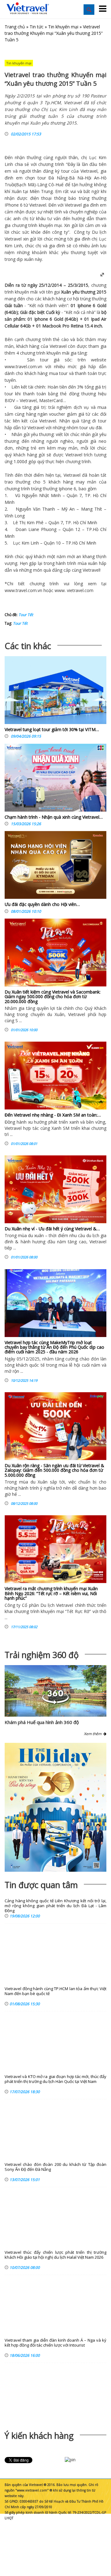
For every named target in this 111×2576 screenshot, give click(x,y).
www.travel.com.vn (23, 366)
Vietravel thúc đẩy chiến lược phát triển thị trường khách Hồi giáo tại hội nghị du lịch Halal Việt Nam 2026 (55, 2255)
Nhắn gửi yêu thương (33, 434)
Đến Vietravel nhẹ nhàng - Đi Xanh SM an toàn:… (53, 1115)
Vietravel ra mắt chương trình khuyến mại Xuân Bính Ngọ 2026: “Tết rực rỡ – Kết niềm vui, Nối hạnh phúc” (51, 1593)
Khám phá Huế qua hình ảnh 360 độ (42, 1722)
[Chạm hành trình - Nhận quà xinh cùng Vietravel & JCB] (55, 779)
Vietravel (89, 171)
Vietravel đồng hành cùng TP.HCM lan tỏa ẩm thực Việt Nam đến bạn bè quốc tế (55, 1991)
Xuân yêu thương (78, 292)
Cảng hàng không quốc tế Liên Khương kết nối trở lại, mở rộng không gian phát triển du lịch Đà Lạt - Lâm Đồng (55, 1906)
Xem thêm (94, 1734)
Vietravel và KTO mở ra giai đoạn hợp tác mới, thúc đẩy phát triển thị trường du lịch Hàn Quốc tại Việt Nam (55, 2079)
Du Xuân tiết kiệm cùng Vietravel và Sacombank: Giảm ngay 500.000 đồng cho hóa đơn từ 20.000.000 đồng (53, 997)
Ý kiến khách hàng (39, 2436)
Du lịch (99, 232)
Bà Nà (76, 178)
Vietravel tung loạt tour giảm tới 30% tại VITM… (52, 729)
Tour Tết (26, 615)
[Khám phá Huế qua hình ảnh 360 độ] (55, 1703)
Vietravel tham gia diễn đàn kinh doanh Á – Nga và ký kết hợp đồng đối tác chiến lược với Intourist (55, 2343)
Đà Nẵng (58, 178)
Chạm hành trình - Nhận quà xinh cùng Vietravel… (54, 817)
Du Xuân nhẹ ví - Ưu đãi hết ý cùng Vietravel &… (52, 1229)
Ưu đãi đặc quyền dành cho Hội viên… (42, 904)
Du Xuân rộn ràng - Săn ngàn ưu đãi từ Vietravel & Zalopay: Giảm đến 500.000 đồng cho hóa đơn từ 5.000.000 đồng (54, 1470)
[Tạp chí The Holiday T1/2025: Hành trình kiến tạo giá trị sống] (55, 1807)
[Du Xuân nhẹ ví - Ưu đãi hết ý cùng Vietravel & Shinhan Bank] (55, 1189)
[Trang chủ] (28, 8)
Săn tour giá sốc (49, 360)
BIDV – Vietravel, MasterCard (34, 400)
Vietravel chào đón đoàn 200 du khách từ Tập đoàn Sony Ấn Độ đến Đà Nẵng (55, 2167)
